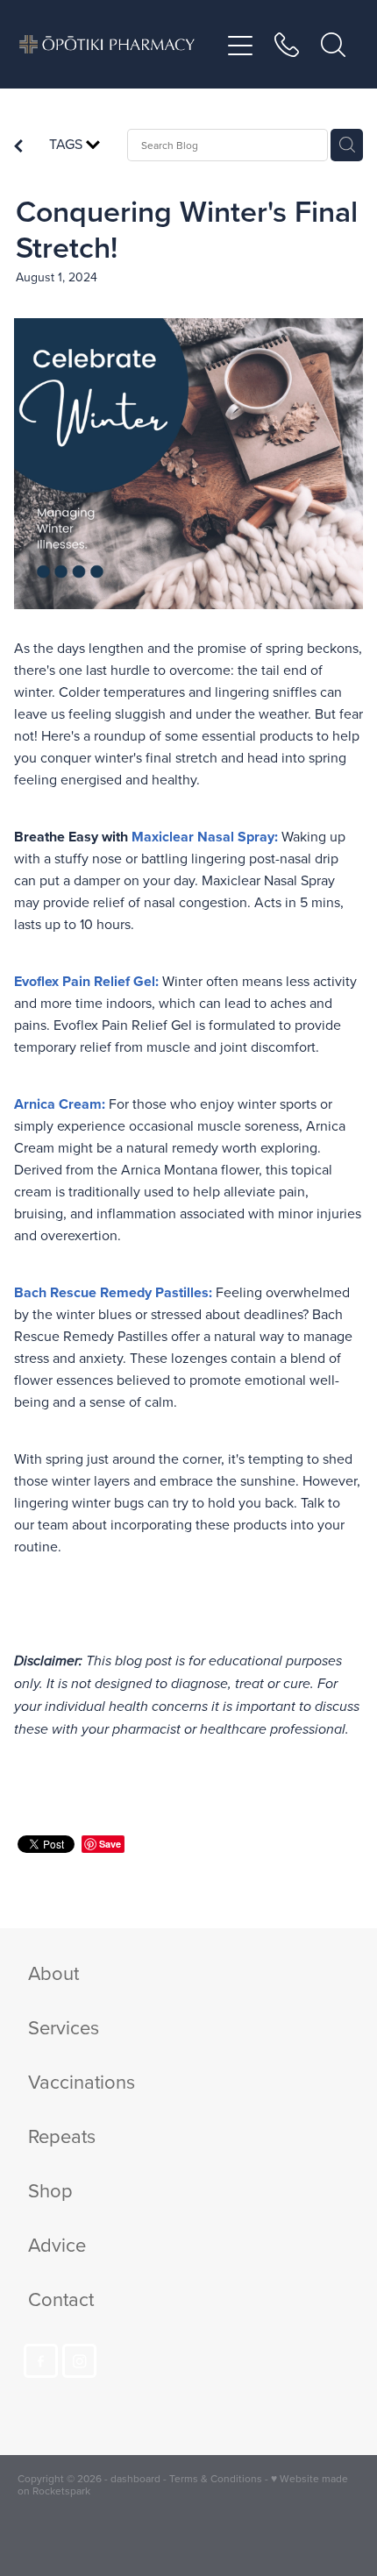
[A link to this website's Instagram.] (79, 2361)
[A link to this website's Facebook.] (41, 2361)
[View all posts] (18, 147)
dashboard (135, 2478)
